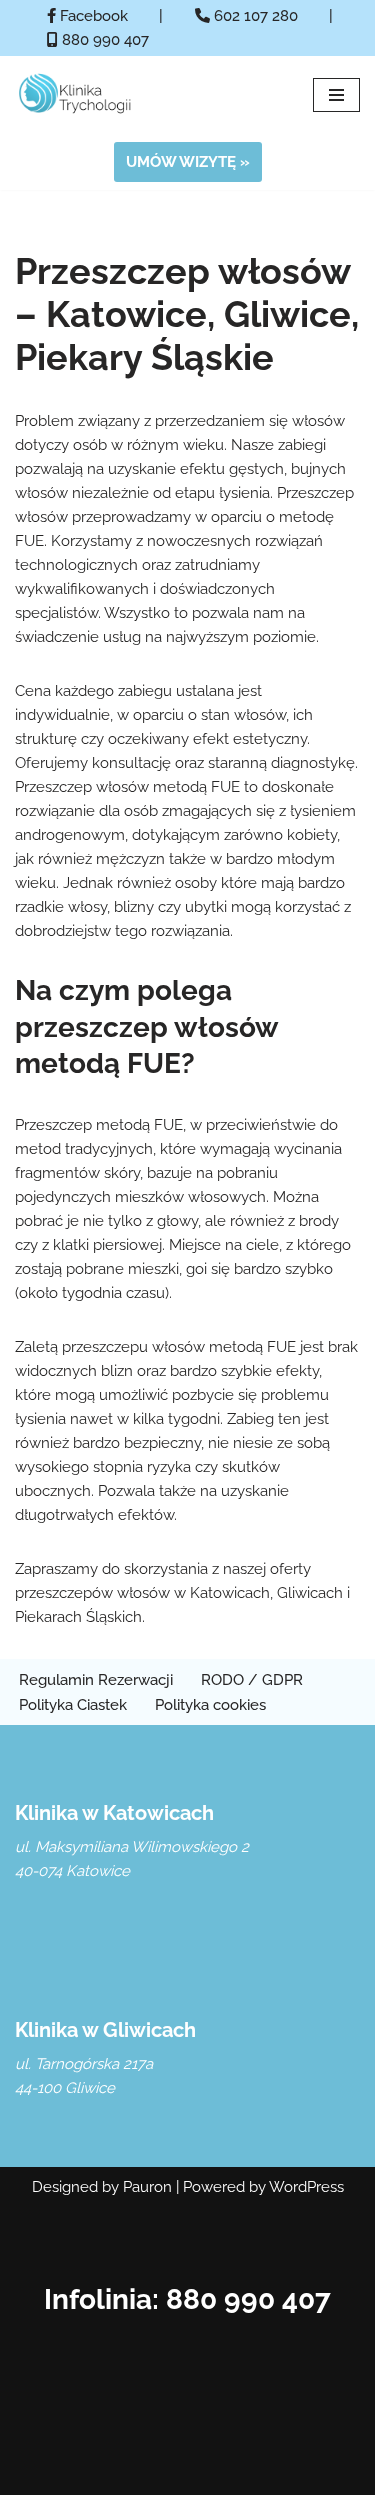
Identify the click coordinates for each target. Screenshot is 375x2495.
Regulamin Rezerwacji (96, 1680)
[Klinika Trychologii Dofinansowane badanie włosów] (75, 95)
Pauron (147, 2187)
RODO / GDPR (252, 1680)
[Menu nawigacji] (336, 95)
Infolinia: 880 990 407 (187, 2299)
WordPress (306, 2187)
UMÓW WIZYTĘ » (188, 162)
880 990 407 (103, 40)
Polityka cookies (210, 1705)
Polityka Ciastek (73, 1705)
